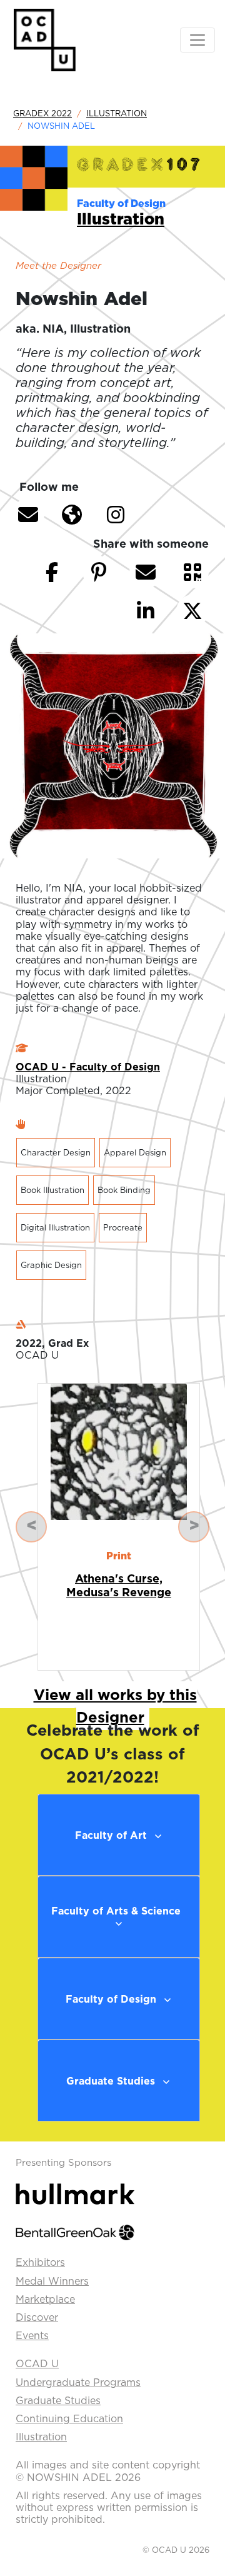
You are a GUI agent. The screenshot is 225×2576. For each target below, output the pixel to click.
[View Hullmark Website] (75, 2193)
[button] (28, 515)
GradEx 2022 (42, 113)
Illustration (117, 113)
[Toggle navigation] (197, 40)
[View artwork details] (119, 1451)
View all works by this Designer (115, 1706)
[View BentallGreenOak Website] (75, 2231)
